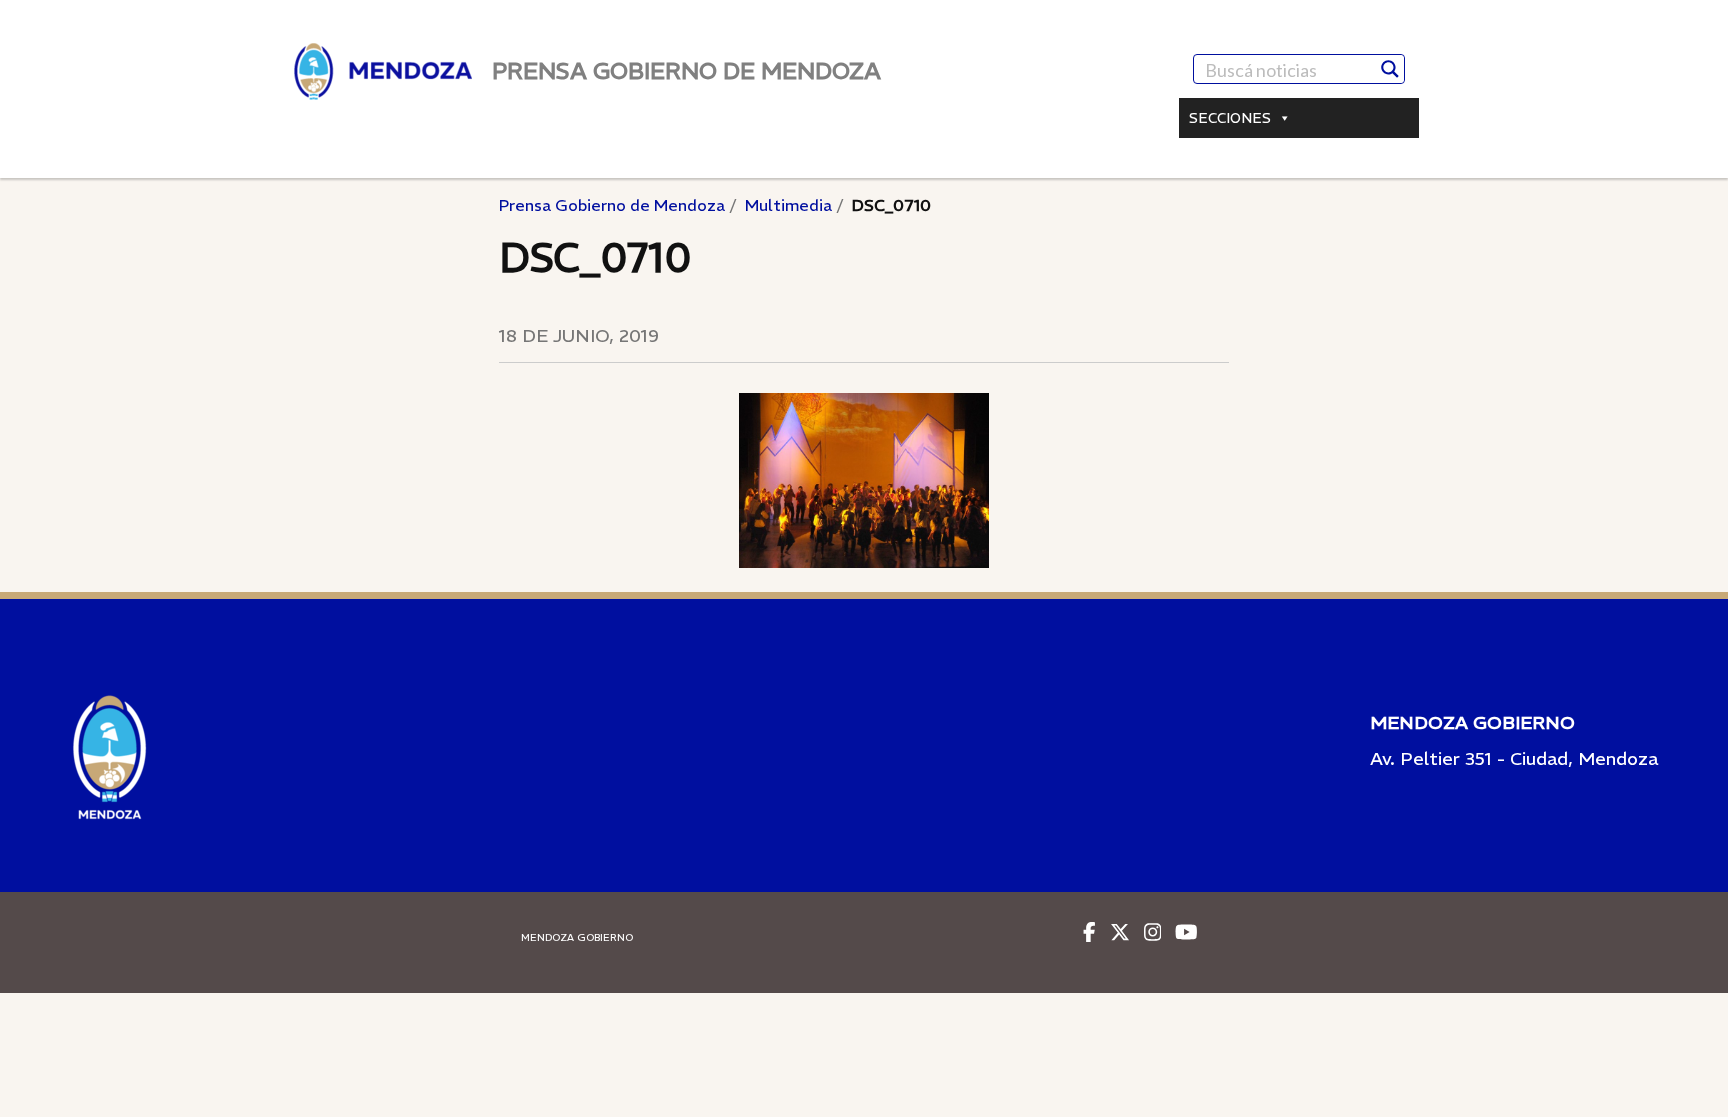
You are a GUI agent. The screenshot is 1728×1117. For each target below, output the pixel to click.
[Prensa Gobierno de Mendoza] (383, 71)
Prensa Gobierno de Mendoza (612, 205)
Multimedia (788, 205)
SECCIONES (1230, 118)
